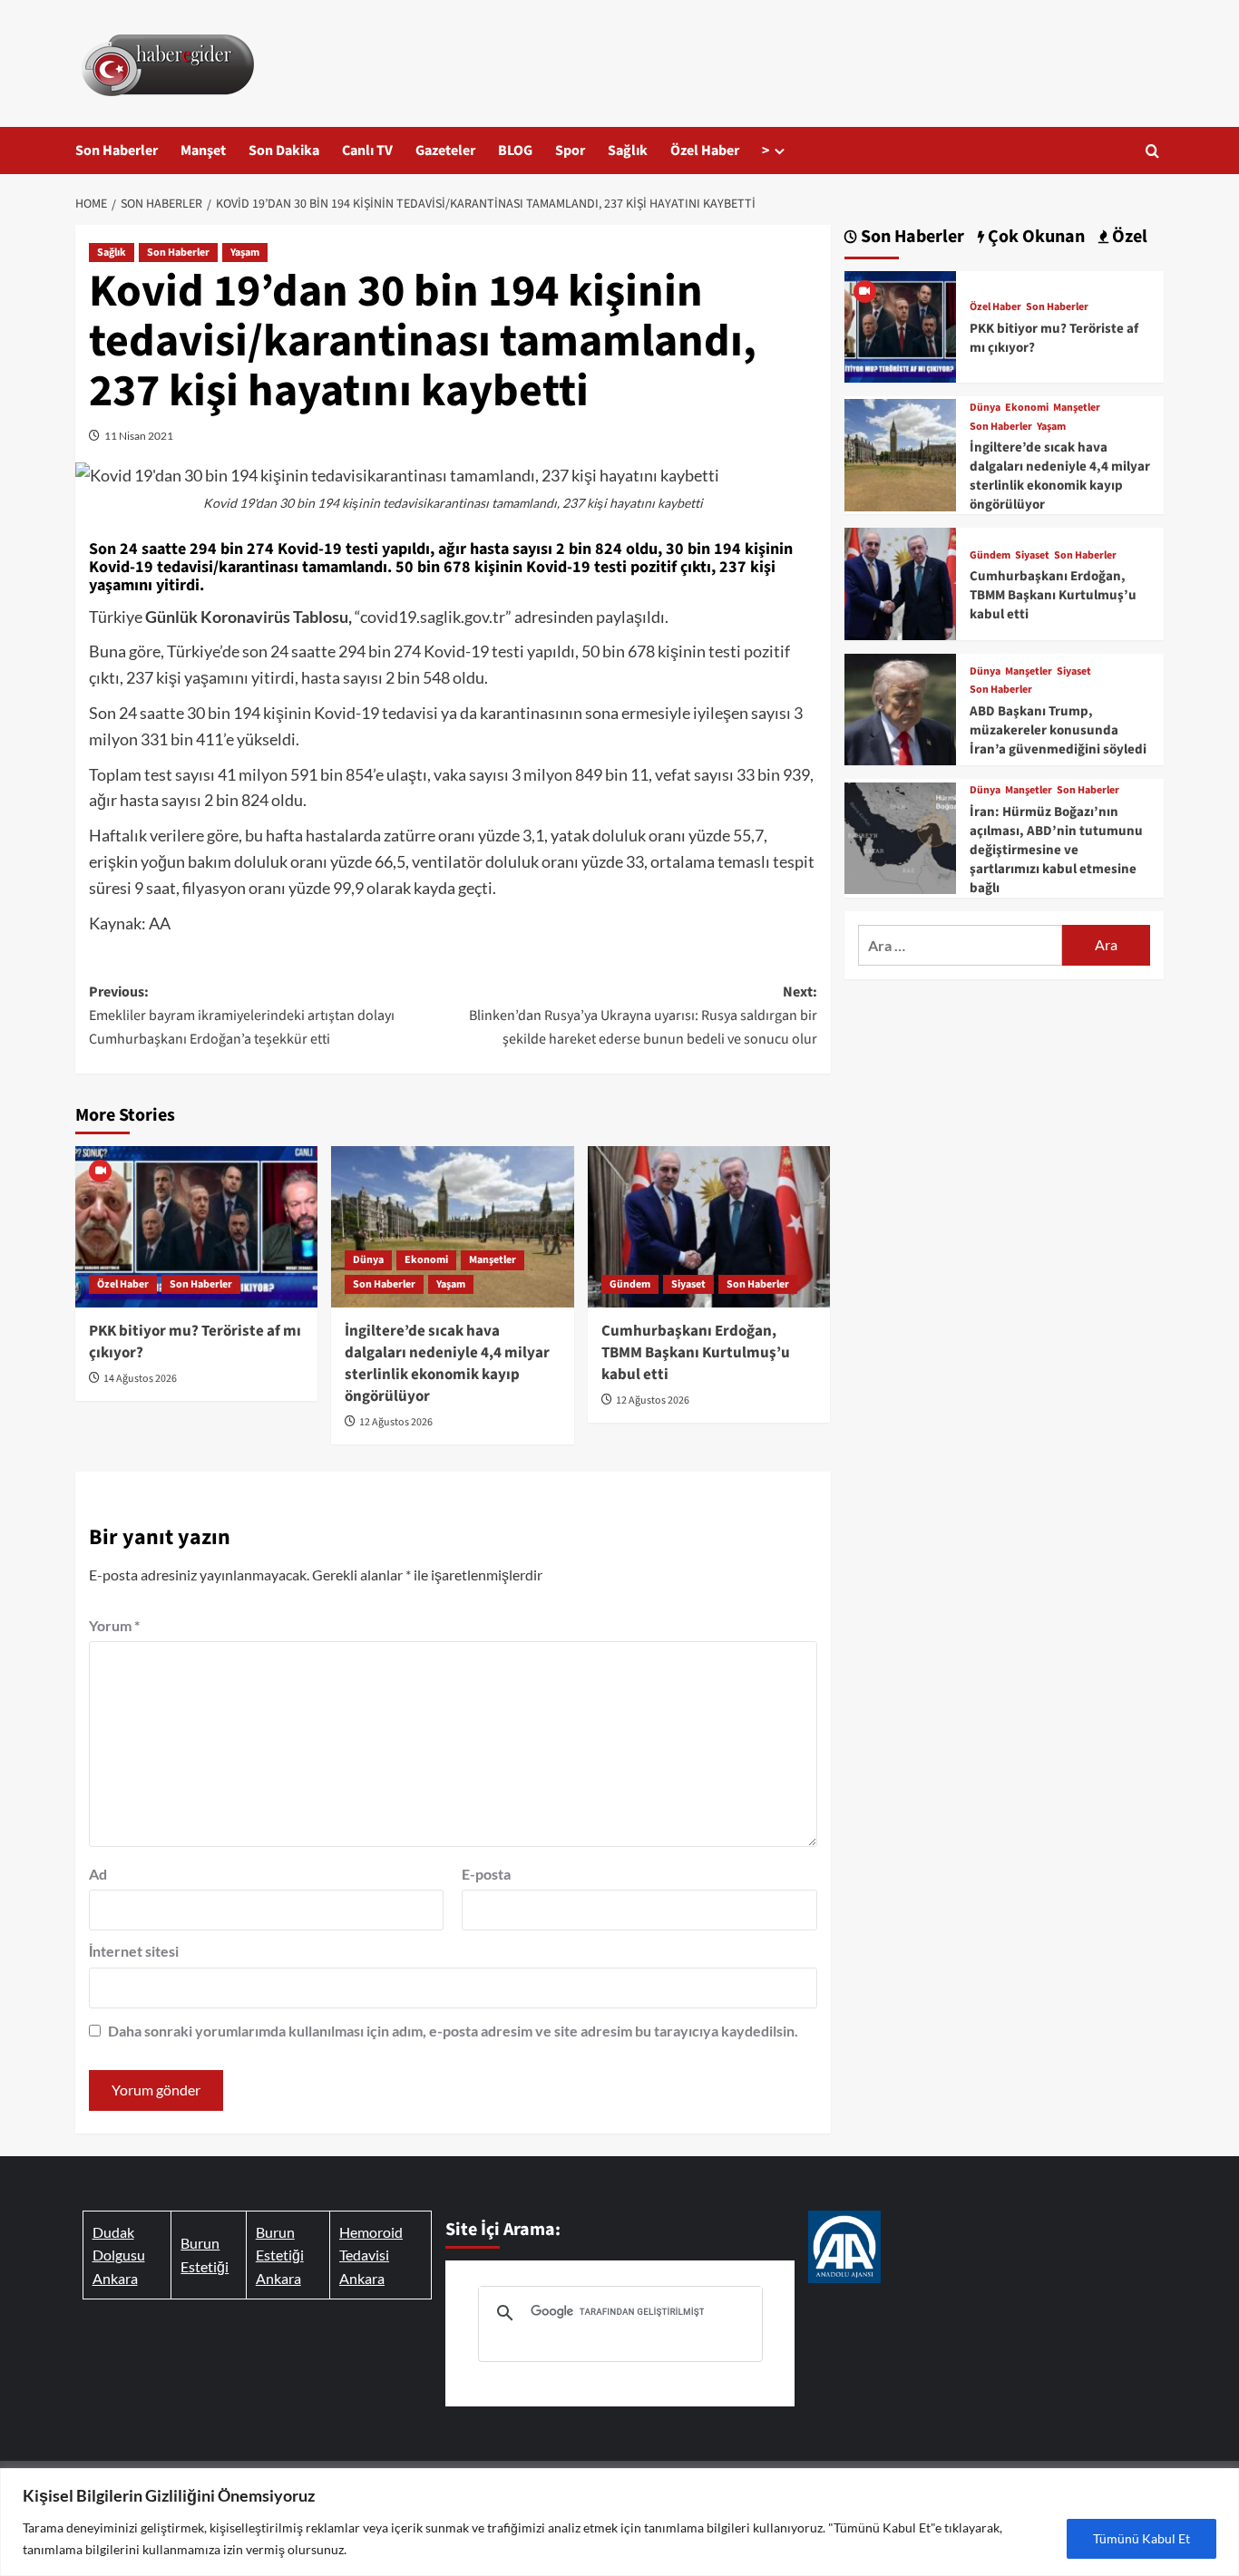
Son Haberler (117, 151)
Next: (643, 1015)
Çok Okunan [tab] (1034, 237)
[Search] (1152, 151)
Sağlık (628, 151)
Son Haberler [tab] (911, 237)
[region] (619, 2522)
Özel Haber (705, 151)
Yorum (114, 1625)
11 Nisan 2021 (139, 436)
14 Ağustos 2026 (140, 1379)
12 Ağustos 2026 (396, 1422)
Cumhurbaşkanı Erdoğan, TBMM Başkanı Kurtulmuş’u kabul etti (696, 1353)
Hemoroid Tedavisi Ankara (371, 2255)
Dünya (368, 1260)
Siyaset (688, 1284)
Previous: (242, 1015)
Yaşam (245, 253)
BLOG (515, 151)
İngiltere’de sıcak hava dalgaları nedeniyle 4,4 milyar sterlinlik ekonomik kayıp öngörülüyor (447, 1363)
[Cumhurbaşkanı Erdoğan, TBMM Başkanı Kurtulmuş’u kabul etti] (709, 1227)
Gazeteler (445, 151)
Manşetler (493, 1260)
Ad (98, 1874)
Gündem (630, 1284)
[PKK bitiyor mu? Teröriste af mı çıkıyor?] (196, 1227)
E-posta (486, 1874)
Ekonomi (426, 1260)
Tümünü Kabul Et (1141, 2538)
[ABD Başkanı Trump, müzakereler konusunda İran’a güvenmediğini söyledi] (900, 707)
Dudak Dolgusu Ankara (119, 2255)
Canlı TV (367, 151)
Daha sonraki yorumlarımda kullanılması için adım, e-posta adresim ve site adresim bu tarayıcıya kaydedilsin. (453, 2031)
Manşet (203, 151)
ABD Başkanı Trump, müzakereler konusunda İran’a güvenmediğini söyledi (1058, 730)
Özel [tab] (1128, 237)
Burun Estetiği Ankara (280, 2255)
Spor (570, 151)
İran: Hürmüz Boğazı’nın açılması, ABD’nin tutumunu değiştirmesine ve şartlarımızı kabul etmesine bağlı (1056, 850)
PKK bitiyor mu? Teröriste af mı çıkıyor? (195, 1342)
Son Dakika (284, 151)
